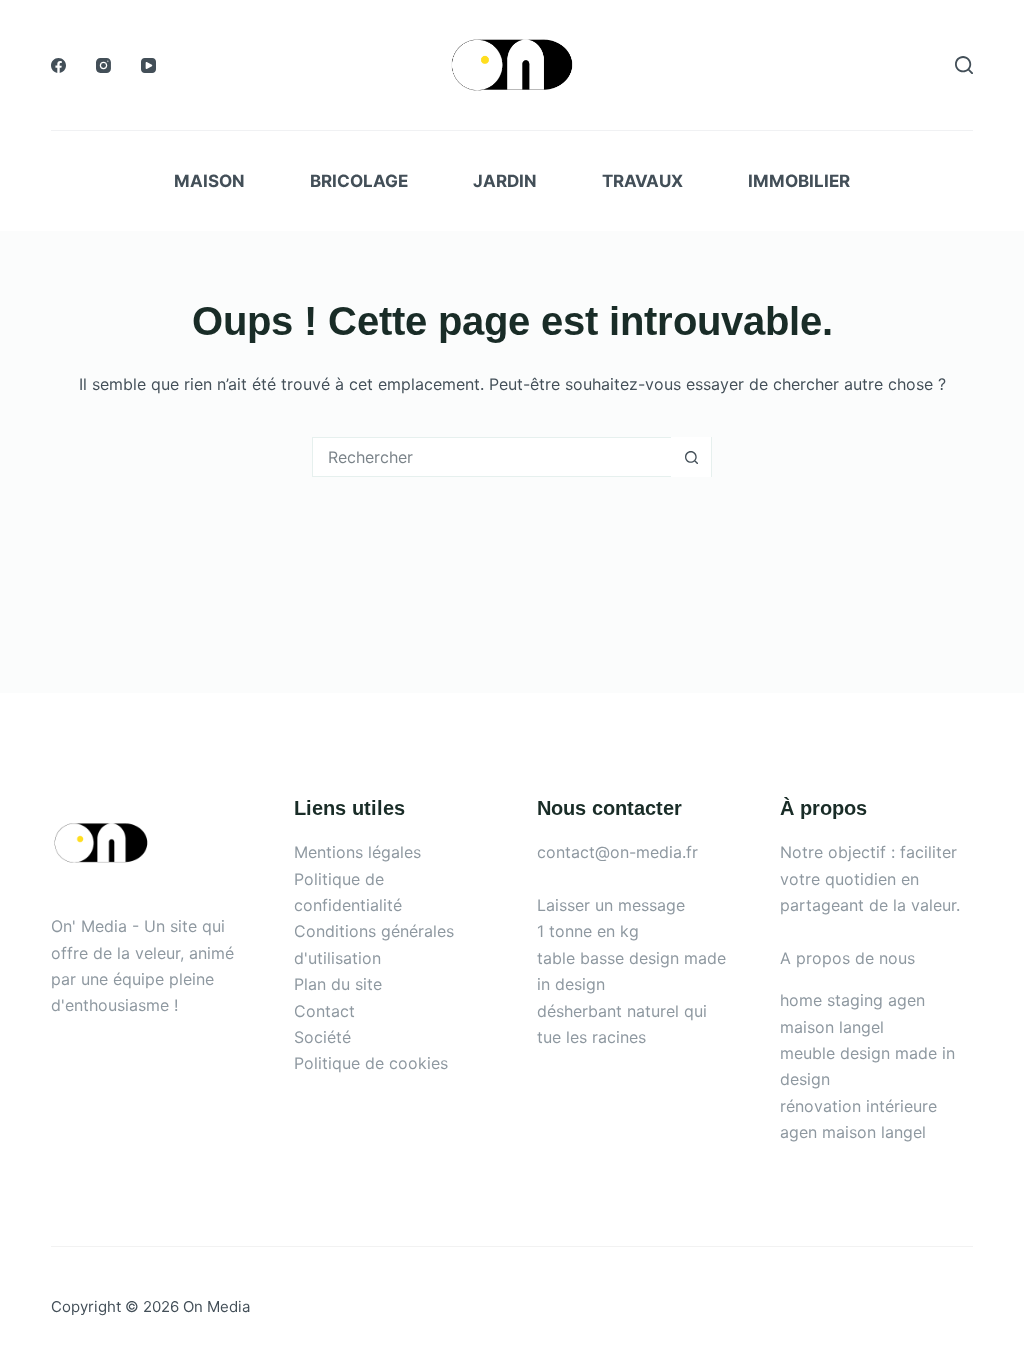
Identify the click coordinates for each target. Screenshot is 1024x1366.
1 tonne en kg (588, 931)
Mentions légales (357, 852)
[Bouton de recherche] (691, 457)
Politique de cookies (371, 1063)
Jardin (505, 181)
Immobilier (799, 181)
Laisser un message (611, 905)
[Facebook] (58, 65)
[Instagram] (103, 65)
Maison (209, 181)
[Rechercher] (964, 65)
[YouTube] (148, 65)
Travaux (642, 181)
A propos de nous (847, 958)
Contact (324, 1011)
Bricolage (359, 181)
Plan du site (338, 984)
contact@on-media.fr (617, 852)
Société (322, 1037)
